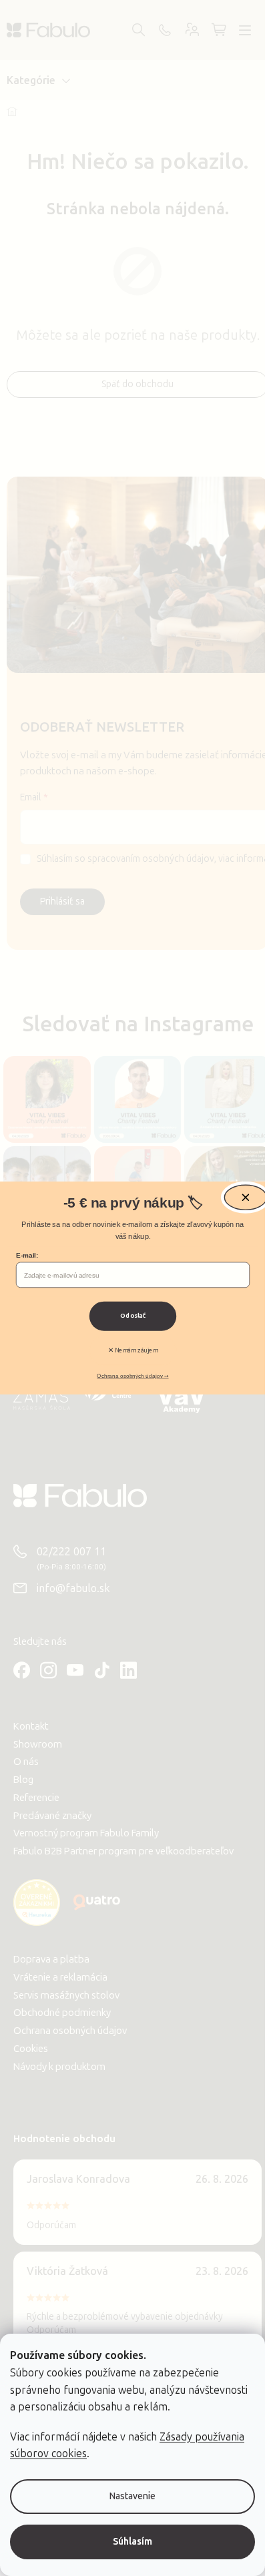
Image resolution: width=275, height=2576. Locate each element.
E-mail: (27, 1256)
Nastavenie (132, 2496)
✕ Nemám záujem (132, 1350)
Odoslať (133, 1316)
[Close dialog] (245, 1197)
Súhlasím (132, 2542)
